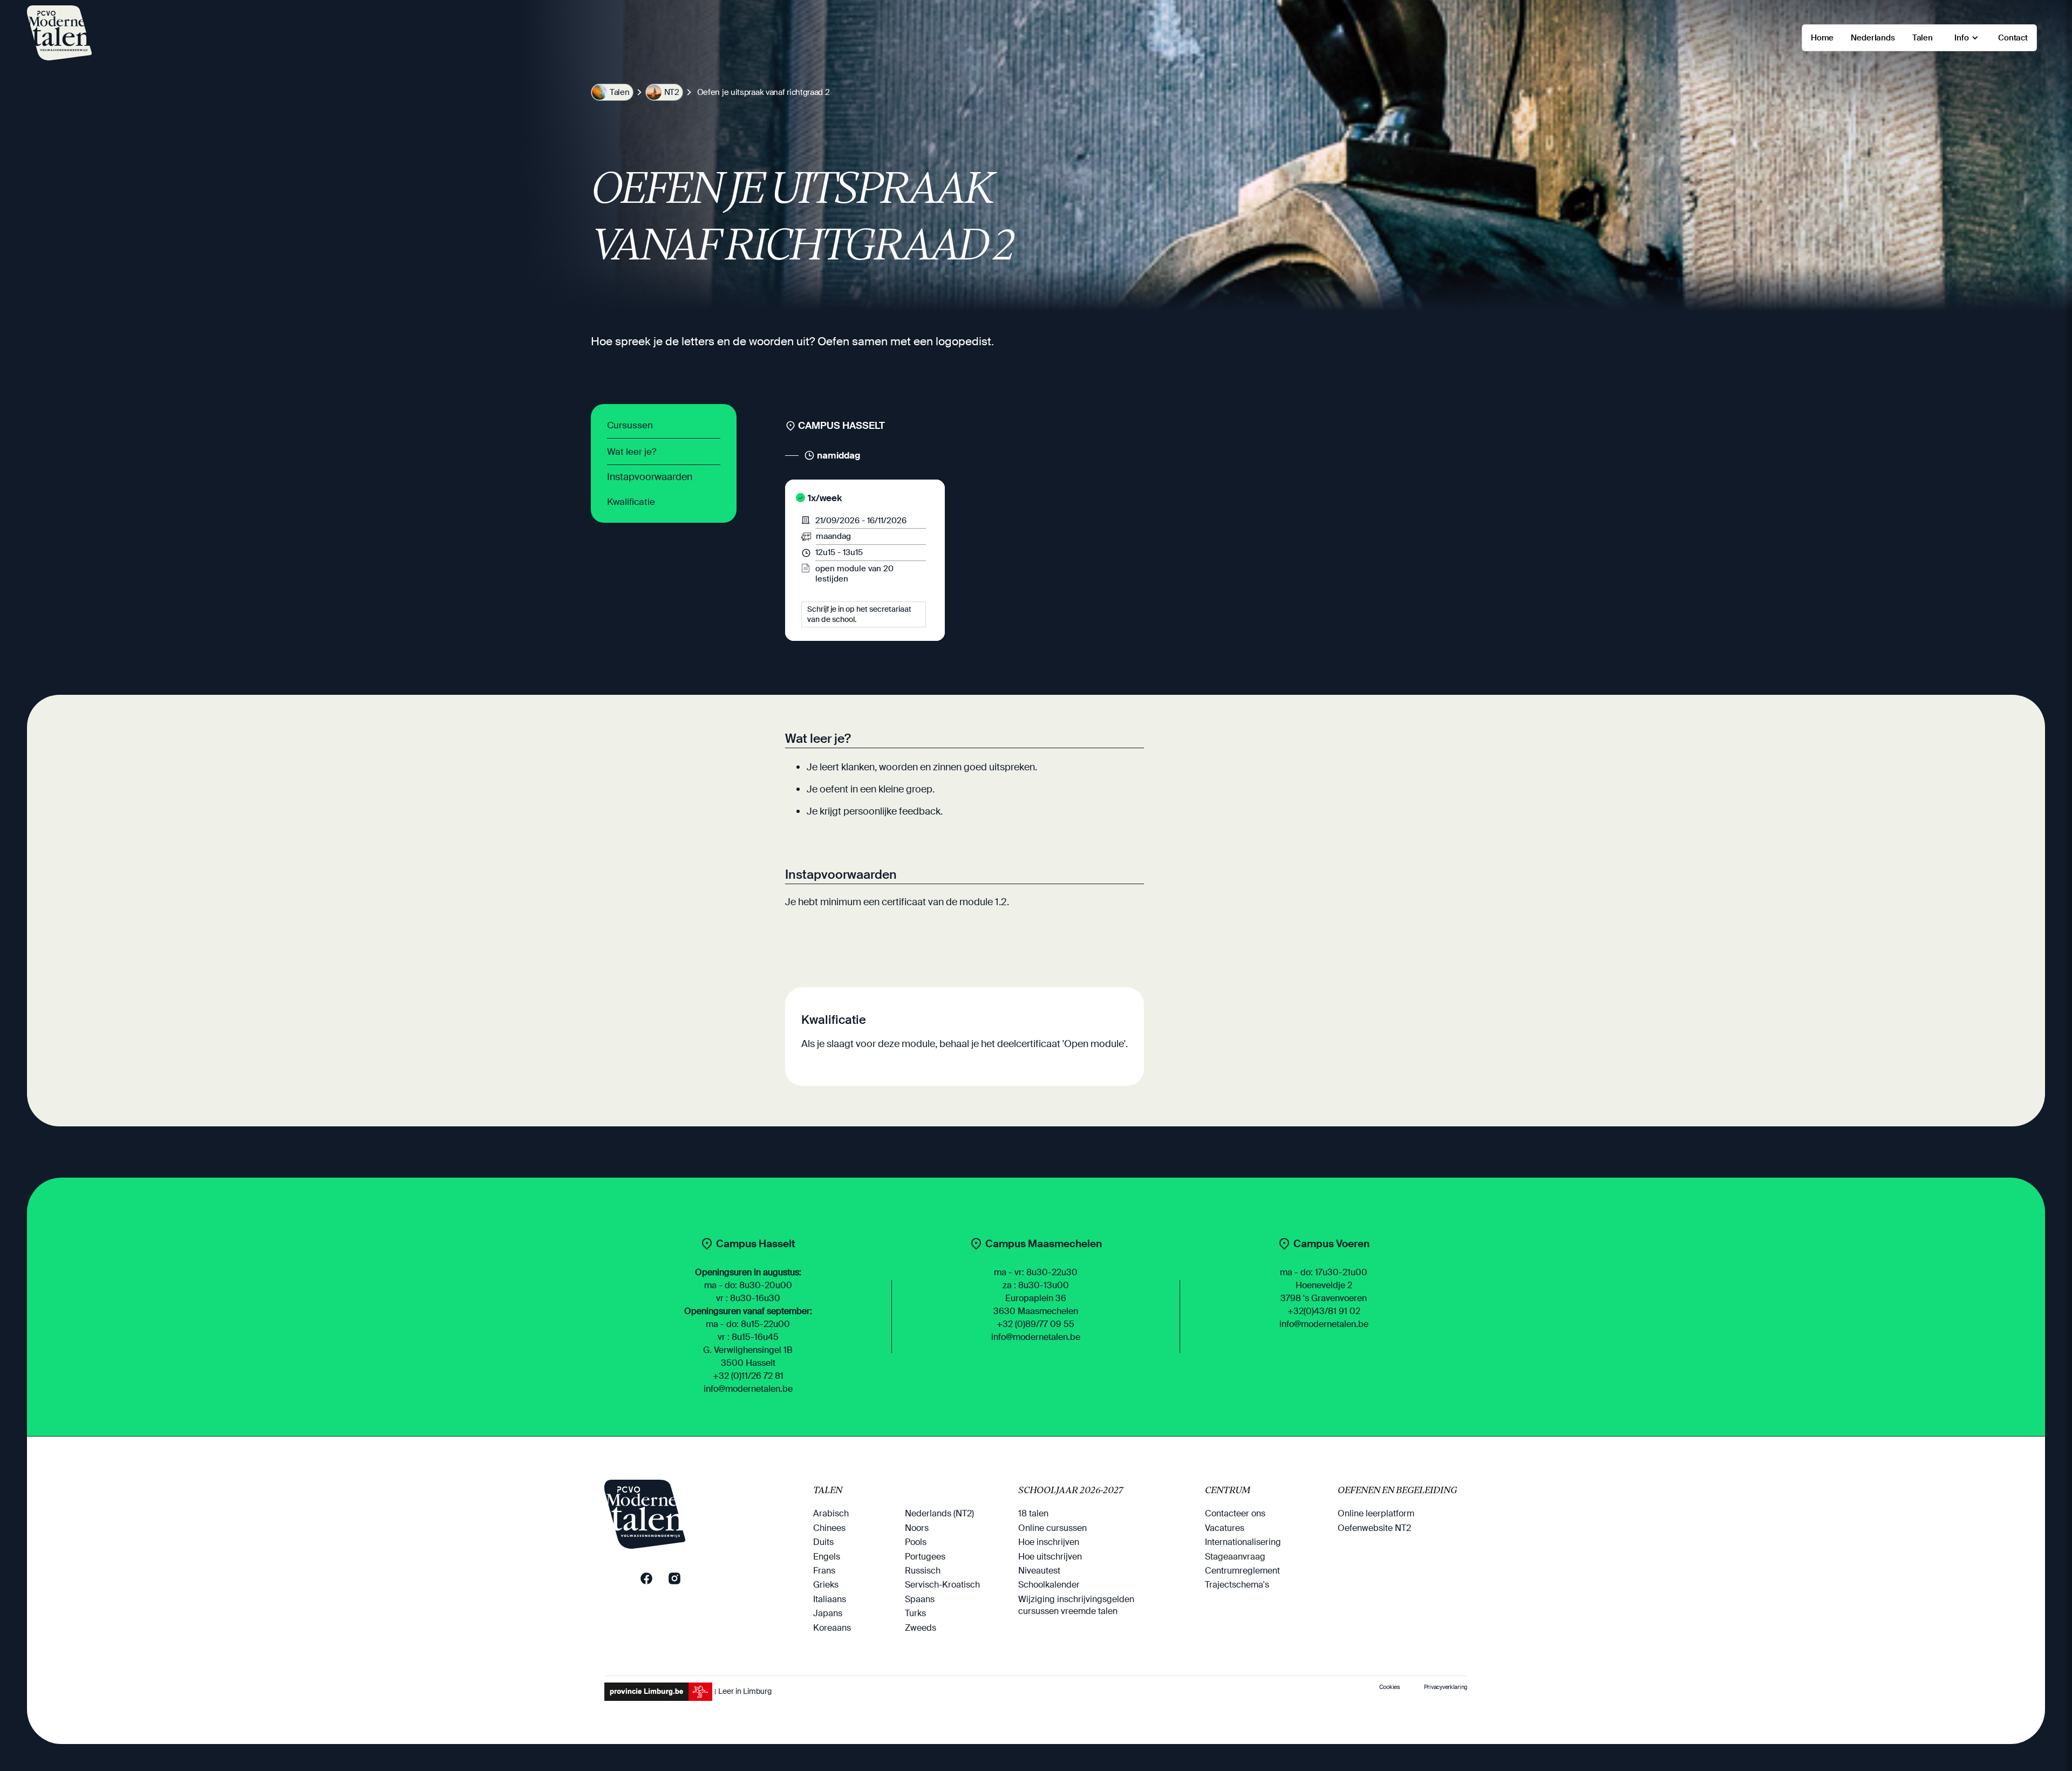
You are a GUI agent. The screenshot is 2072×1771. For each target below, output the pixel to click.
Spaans (920, 1599)
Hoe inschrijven (1049, 1542)
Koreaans (832, 1628)
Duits (823, 1542)
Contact (2013, 38)
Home (1822, 38)
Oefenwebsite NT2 (1374, 1528)
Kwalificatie (631, 502)
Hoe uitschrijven (1050, 1557)
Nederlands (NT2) (939, 1513)
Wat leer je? (632, 452)
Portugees (925, 1557)
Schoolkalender (1049, 1585)
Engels (827, 1557)
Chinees (829, 1528)
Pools (916, 1542)
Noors (917, 1528)
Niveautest (1039, 1571)
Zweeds (921, 1628)
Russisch (923, 1571)
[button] (1965, 38)
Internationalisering (1243, 1542)
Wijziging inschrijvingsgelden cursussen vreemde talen (1076, 1605)
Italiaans (830, 1599)
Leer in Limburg (745, 1691)
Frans (824, 1571)
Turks (915, 1613)
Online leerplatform (1376, 1513)
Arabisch (831, 1513)
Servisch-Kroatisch (942, 1585)
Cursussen (630, 425)
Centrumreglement (1242, 1571)
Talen (1923, 38)
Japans (828, 1613)
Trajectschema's (1237, 1585)
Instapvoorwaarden (650, 477)
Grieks (826, 1585)
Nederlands (1873, 38)
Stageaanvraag (1235, 1557)
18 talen (1033, 1513)
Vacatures (1225, 1528)
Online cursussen (1052, 1528)
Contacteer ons (1235, 1513)
